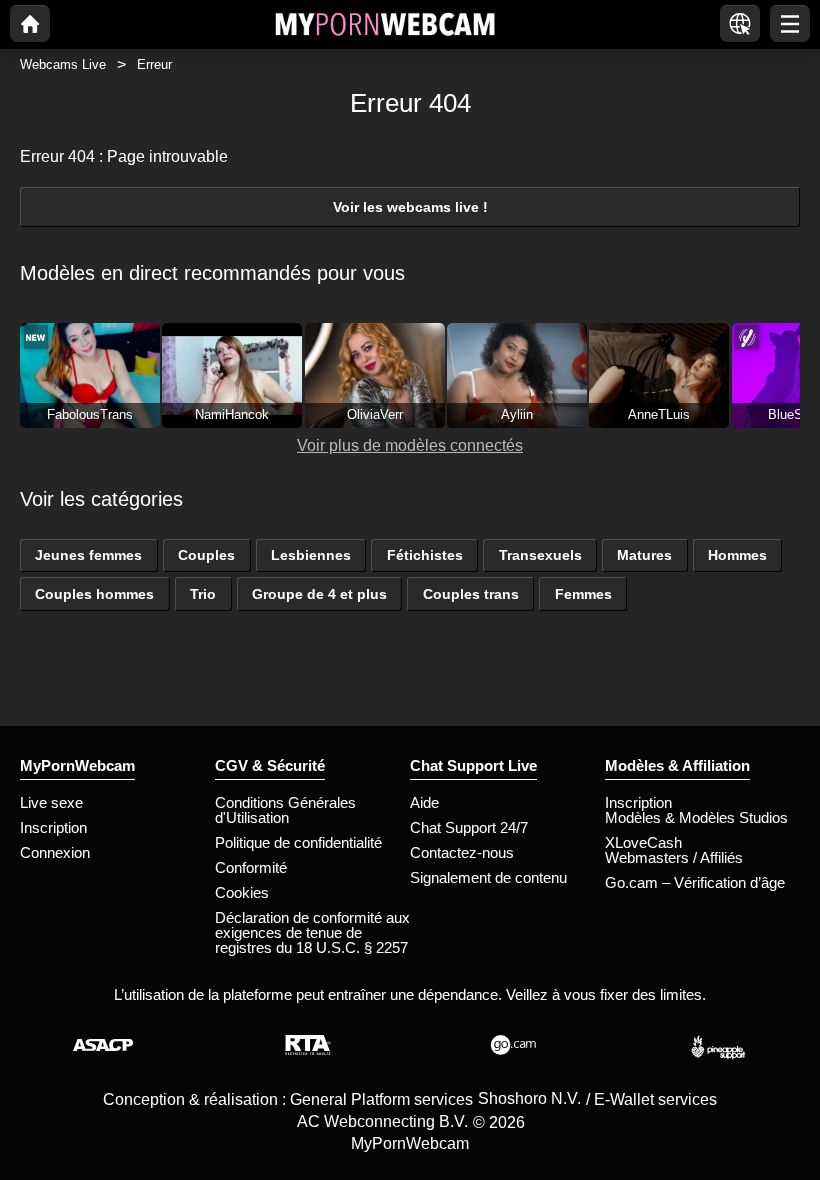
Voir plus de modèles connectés (410, 445)
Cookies (242, 892)
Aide (424, 802)
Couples (206, 555)
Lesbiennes (311, 555)
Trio (203, 594)
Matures (644, 555)
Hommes (737, 555)
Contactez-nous (462, 852)
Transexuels (540, 555)
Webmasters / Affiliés (674, 857)
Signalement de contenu (488, 877)
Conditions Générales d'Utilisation (285, 810)
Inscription (53, 827)
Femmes (583, 594)
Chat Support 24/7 (469, 827)
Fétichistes (425, 555)
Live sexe (51, 802)
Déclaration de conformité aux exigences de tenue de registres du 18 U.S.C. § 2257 (312, 932)
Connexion (55, 852)
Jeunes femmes (88, 555)
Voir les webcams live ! (410, 207)
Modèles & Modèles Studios (696, 817)
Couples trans (471, 594)
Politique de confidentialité (298, 842)
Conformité (251, 867)
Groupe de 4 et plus (319, 594)
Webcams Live (63, 64)
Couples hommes (94, 594)
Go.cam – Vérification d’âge (695, 882)
